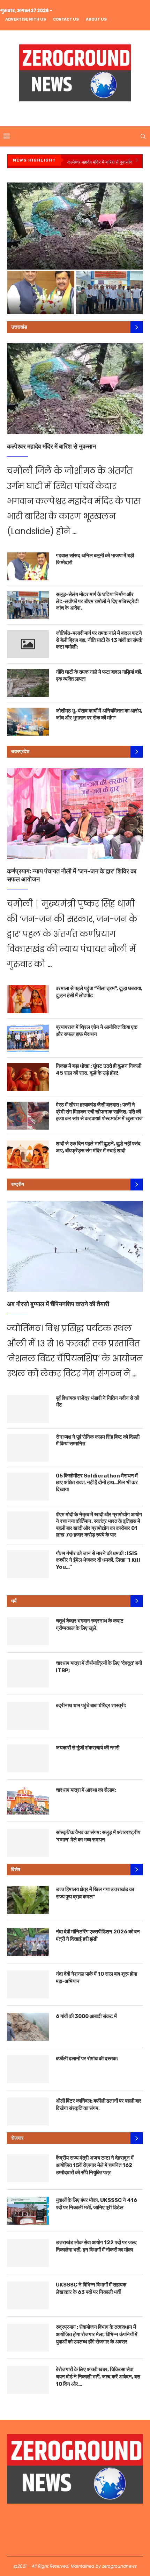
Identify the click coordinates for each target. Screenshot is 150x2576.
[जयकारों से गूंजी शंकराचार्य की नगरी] (28, 1758)
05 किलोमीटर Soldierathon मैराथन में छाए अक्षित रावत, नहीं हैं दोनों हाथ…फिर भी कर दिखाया (97, 1483)
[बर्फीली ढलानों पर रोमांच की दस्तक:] (28, 2069)
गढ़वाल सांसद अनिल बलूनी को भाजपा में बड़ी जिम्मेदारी (95, 559)
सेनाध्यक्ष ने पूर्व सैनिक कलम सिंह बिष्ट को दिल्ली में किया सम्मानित (98, 1440)
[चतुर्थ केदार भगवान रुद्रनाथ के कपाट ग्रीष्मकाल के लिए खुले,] (28, 1631)
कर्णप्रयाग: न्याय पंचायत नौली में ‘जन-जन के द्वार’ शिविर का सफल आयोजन (72, 875)
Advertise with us (26, 19)
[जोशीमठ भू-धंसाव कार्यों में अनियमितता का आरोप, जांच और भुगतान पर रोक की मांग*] (28, 722)
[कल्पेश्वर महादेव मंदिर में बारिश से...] (75, 226)
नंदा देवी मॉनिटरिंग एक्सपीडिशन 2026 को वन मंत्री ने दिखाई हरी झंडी (98, 1935)
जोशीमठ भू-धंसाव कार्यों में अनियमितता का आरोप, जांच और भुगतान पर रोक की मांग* (99, 714)
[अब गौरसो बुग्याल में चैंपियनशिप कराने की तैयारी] (75, 1246)
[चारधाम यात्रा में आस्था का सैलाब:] (28, 1801)
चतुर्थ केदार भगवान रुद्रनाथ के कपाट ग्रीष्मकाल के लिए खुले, (90, 1625)
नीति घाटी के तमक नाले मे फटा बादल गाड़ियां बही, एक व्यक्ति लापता (99, 675)
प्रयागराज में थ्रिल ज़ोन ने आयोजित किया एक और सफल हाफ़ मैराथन (97, 1031)
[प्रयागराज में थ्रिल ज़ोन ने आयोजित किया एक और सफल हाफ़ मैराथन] (28, 1038)
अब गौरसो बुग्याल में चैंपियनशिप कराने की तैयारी (58, 1304)
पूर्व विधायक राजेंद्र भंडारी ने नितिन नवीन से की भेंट (97, 1402)
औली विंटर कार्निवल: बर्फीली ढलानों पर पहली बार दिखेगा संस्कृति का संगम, (99, 2105)
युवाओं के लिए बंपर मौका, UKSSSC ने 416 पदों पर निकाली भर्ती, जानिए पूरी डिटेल (96, 2204)
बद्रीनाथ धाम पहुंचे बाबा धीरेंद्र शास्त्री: (91, 1705)
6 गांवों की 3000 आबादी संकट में (86, 2016)
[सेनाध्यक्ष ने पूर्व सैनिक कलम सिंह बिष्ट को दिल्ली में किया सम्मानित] (28, 1448)
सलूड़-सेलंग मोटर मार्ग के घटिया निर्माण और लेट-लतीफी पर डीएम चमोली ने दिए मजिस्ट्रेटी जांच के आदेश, (109, 295)
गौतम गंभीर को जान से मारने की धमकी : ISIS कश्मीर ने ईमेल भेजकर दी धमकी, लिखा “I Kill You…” (98, 1560)
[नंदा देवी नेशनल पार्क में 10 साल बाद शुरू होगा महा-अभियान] (28, 1984)
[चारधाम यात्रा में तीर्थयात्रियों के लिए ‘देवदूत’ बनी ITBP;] (28, 1674)
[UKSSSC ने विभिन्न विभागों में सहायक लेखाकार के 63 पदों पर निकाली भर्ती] (28, 2295)
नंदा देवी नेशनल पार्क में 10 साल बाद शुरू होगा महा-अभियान (96, 1978)
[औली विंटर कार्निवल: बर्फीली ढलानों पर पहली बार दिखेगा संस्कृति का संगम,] (28, 2111)
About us (96, 19)
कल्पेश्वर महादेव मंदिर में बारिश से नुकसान (100, 162)
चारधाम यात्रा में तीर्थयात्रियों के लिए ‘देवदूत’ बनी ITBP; (99, 1667)
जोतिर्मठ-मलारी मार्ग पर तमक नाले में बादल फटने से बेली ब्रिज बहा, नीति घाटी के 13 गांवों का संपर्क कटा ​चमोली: (99, 640)
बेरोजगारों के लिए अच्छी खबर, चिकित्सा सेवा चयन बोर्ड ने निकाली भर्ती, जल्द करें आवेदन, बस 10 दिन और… (98, 2377)
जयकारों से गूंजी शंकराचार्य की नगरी (88, 1748)
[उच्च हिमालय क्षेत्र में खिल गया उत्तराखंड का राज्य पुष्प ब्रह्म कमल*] (28, 1900)
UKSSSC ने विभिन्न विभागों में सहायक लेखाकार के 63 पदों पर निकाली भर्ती (91, 2288)
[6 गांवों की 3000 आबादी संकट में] (28, 2027)
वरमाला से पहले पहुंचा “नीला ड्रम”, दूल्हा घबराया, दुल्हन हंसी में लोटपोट (99, 992)
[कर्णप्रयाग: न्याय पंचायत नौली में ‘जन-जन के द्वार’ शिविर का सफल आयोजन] (75, 814)
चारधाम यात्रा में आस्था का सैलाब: (86, 1790)
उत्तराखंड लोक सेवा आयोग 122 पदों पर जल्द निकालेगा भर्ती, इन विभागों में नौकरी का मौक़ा (96, 2246)
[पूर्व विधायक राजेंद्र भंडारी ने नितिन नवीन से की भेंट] (28, 1409)
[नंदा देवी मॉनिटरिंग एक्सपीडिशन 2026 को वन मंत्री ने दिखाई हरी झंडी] (28, 1942)
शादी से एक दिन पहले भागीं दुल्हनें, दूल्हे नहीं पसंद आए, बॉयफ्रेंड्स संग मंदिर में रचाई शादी (98, 1147)
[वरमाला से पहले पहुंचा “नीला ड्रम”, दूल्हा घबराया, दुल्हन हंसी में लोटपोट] (28, 999)
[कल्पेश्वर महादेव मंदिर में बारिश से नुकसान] (75, 389)
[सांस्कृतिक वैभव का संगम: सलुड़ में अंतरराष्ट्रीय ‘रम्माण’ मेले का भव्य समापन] (28, 1843)
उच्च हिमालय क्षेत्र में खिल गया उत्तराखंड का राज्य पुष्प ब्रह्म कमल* (95, 1893)
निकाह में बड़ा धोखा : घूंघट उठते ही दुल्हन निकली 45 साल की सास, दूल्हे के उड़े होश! (99, 1069)
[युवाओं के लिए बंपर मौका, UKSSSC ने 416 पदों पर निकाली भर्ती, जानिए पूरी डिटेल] (28, 2211)
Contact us (66, 19)
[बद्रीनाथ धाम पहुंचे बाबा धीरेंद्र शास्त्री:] (28, 1716)
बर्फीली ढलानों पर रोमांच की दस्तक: (87, 2059)
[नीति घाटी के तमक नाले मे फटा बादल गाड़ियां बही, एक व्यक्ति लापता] (28, 683)
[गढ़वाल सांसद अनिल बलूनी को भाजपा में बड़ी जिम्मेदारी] (28, 566)
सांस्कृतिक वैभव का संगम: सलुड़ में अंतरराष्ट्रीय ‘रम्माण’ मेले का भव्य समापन (98, 1836)
